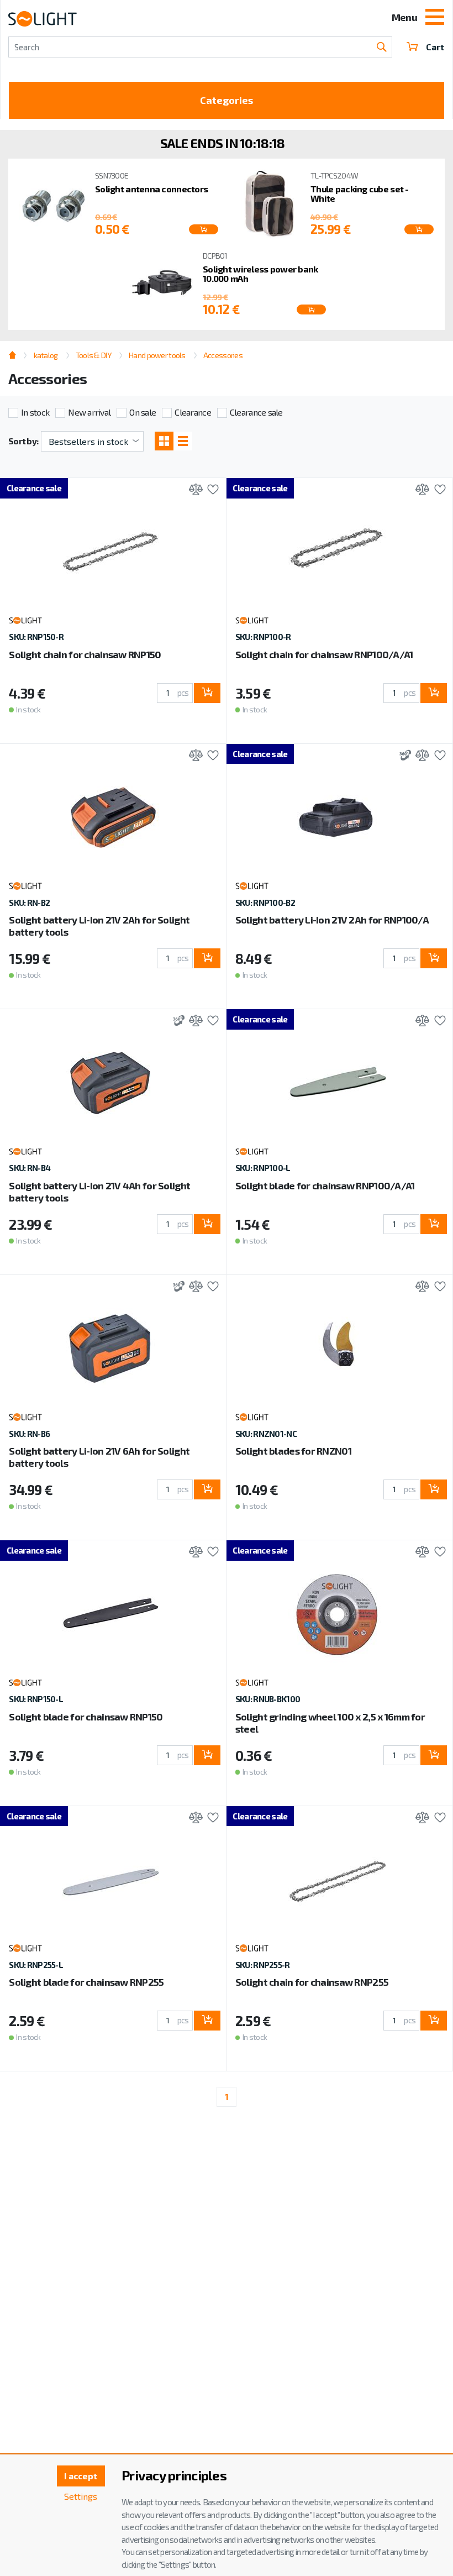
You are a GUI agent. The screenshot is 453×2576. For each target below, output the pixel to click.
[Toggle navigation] (435, 18)
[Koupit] (204, 229)
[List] (183, 441)
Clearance (193, 412)
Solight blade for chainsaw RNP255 (86, 1982)
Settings (81, 2496)
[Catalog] (164, 441)
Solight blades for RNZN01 (293, 1451)
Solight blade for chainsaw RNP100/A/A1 (325, 1185)
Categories (227, 100)
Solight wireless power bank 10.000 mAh (260, 274)
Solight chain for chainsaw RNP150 (85, 654)
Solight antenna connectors (151, 189)
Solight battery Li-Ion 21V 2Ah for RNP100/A (332, 920)
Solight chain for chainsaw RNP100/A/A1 (324, 654)
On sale (143, 412)
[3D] (402, 756)
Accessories (223, 355)
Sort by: (23, 441)
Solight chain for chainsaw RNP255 (312, 1982)
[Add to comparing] (193, 490)
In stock (35, 412)
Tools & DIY (93, 355)
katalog (46, 355)
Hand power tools (157, 355)
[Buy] (207, 693)
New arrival (89, 412)
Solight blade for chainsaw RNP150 (86, 1717)
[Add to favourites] (210, 490)
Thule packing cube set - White (360, 194)
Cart (435, 47)
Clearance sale (256, 412)
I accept (81, 2476)
